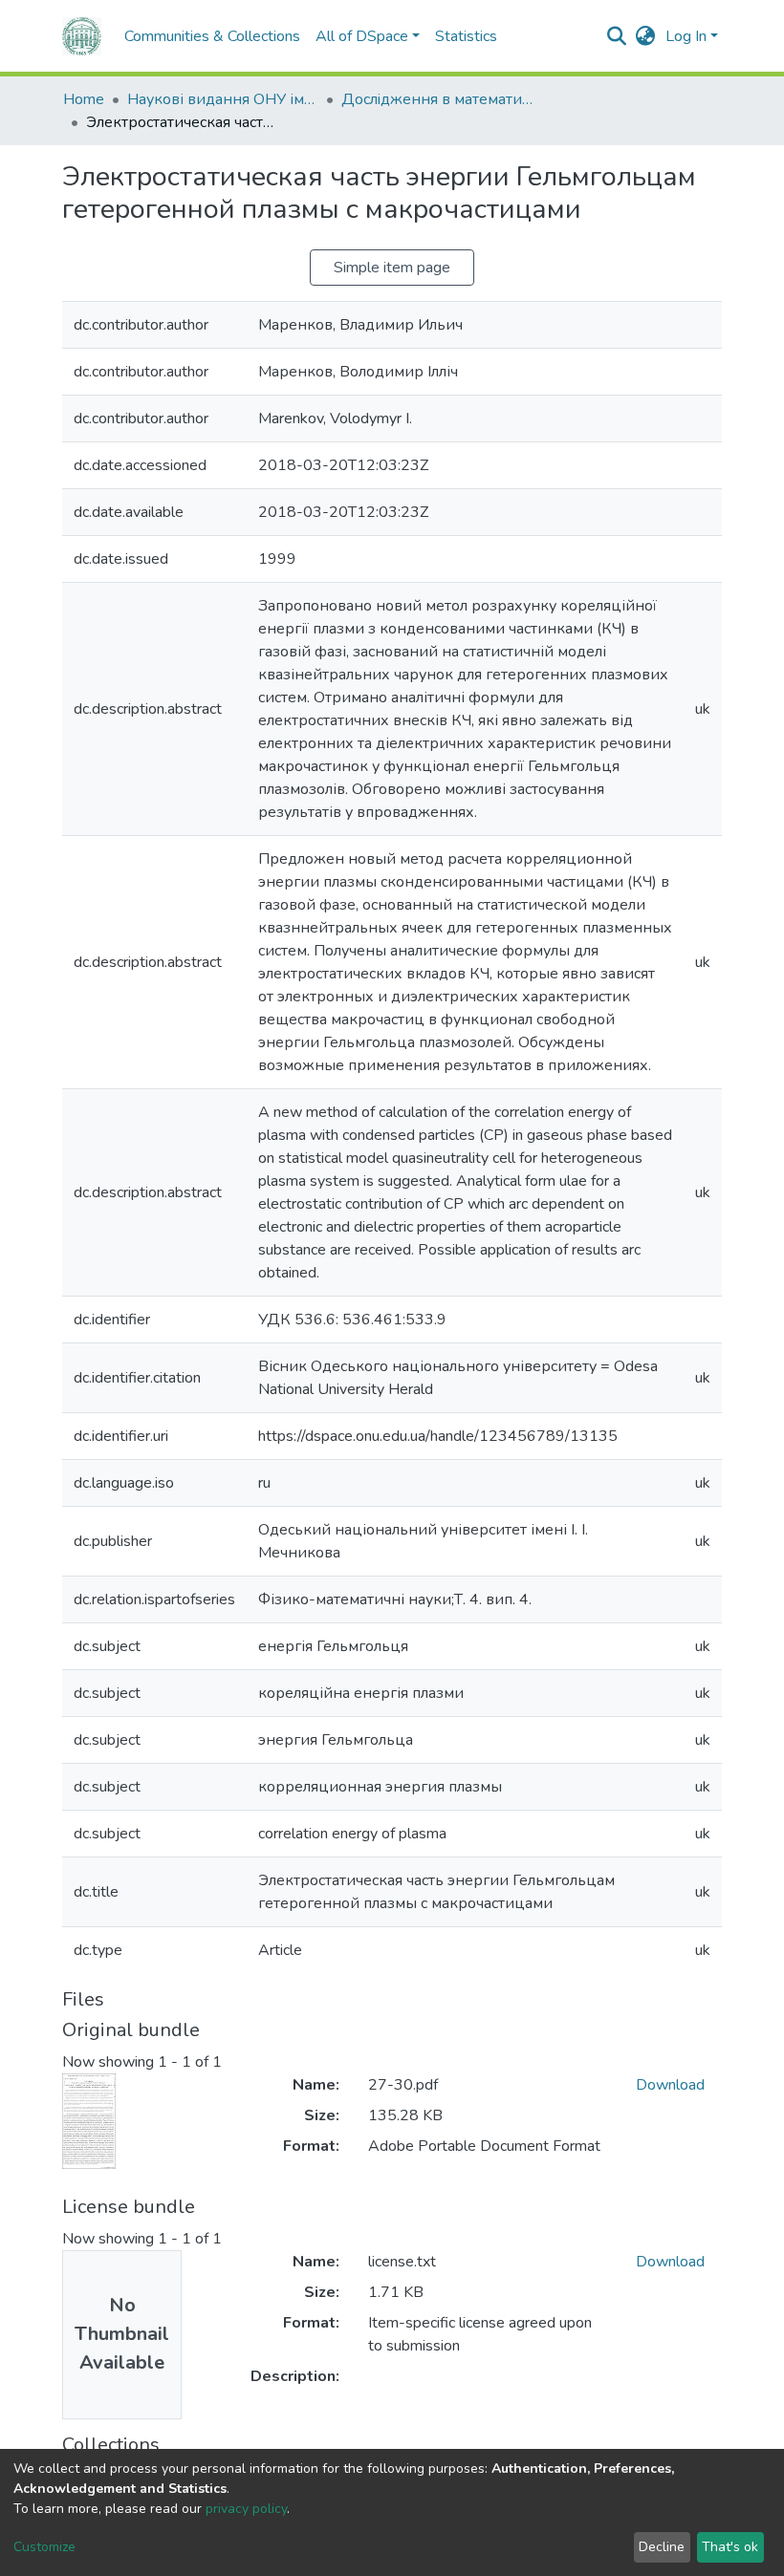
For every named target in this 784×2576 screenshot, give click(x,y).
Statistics (466, 36)
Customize (44, 2547)
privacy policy (246, 2509)
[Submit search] (617, 36)
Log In (686, 36)
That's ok (730, 2547)
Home (84, 99)
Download (670, 2085)
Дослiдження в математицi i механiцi (437, 99)
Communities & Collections (212, 36)
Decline (662, 2547)
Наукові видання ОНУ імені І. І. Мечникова (223, 99)
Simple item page (392, 268)
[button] (646, 36)
